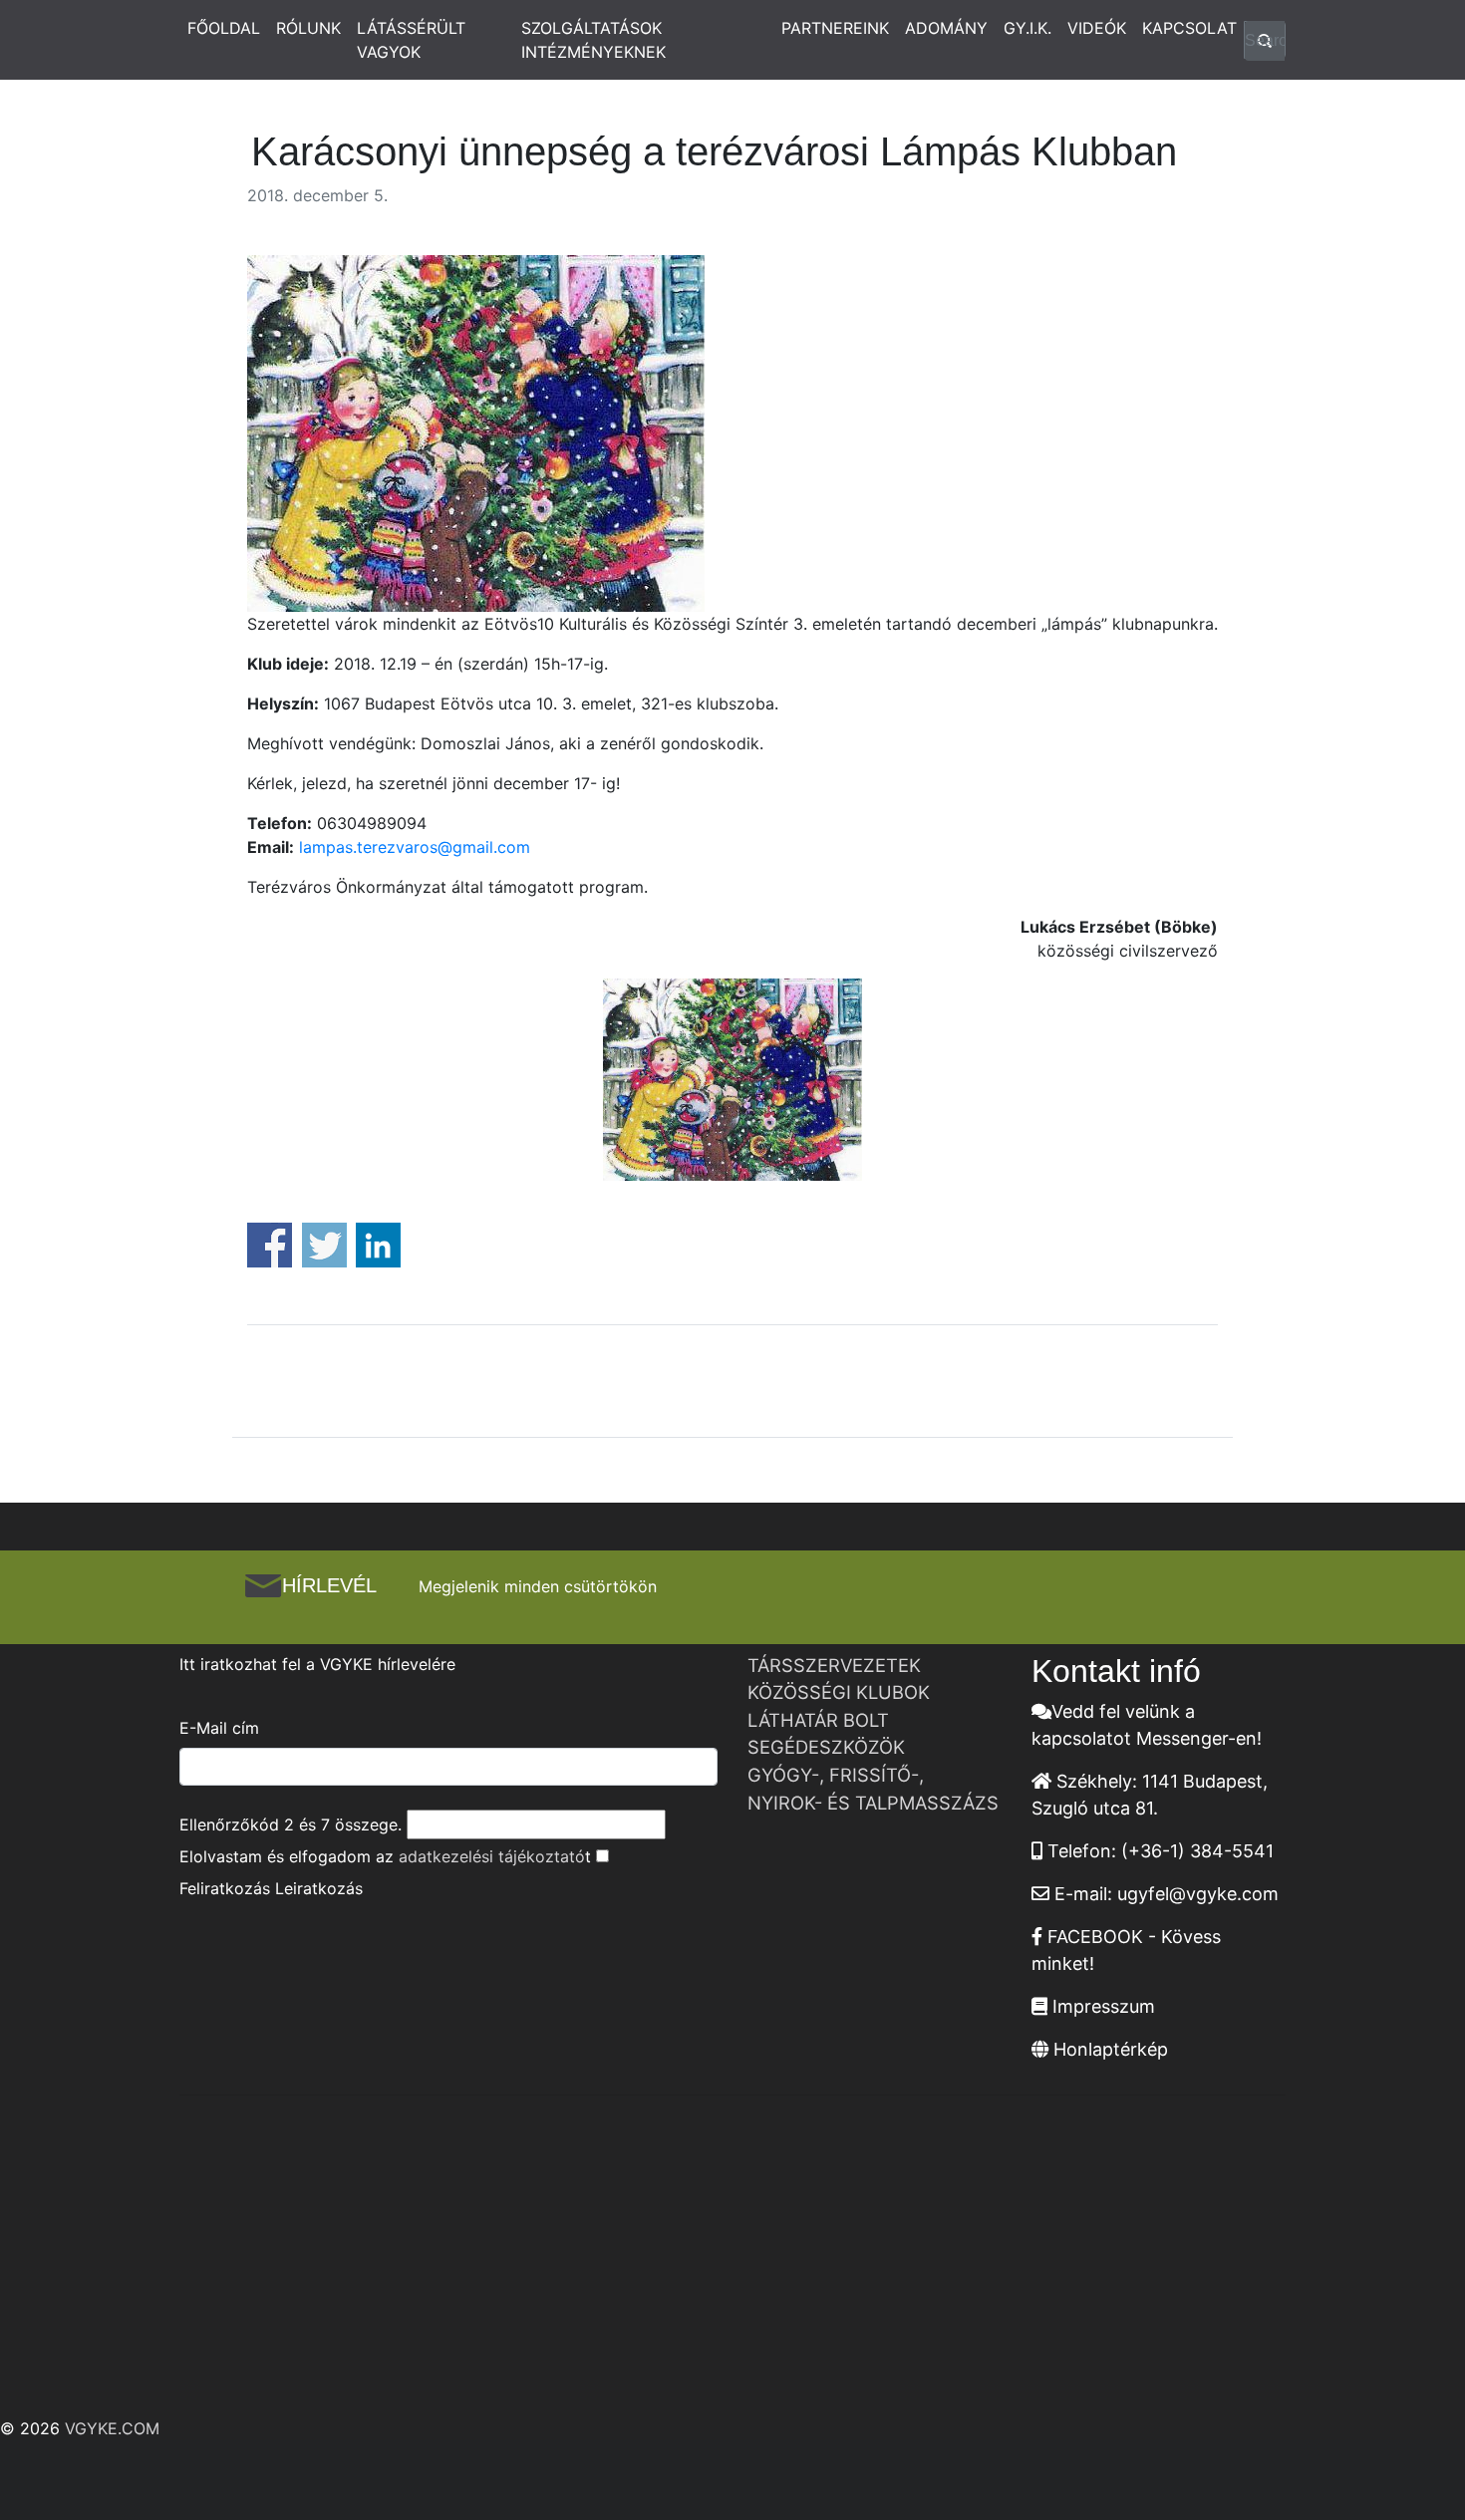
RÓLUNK (308, 28)
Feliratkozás (225, 1888)
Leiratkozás (319, 1888)
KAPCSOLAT (1189, 28)
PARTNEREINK (835, 28)
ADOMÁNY (946, 28)
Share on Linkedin (378, 1245)
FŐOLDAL (224, 28)
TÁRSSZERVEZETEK (834, 1665)
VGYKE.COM (112, 2428)
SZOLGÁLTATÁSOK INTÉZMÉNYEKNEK (593, 40)
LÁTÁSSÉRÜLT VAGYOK (411, 40)
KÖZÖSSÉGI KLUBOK (839, 1692)
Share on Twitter (324, 1245)
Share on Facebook (270, 1245)
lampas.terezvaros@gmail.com (415, 847)
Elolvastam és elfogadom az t (385, 1856)
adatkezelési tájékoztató (492, 1856)
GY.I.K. (1027, 28)
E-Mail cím (219, 1728)
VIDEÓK (1097, 28)
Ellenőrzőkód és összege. (291, 1824)
